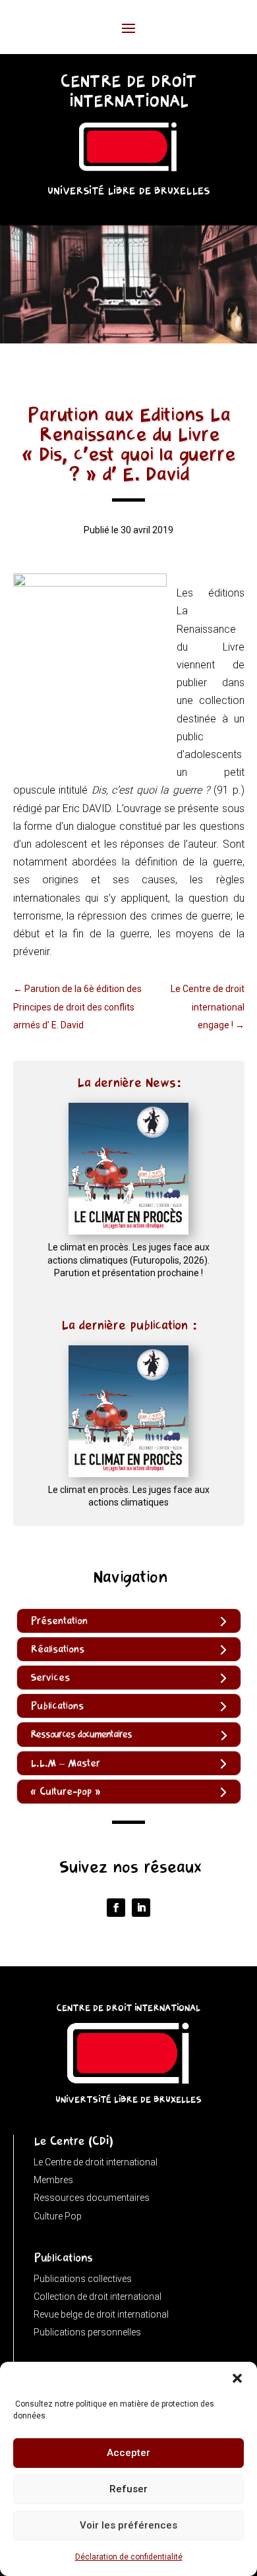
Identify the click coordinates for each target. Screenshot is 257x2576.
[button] (237, 2378)
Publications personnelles (87, 2332)
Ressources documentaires (92, 2198)
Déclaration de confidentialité (129, 2557)
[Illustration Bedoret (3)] (128, 340)
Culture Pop (58, 2216)
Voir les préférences (128, 2525)
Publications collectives (83, 2279)
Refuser (128, 2489)
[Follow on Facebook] (116, 1908)
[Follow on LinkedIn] (141, 1908)
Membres (53, 2180)
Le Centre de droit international (96, 2162)
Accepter (128, 2453)
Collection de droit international (98, 2297)
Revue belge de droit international (101, 2314)
